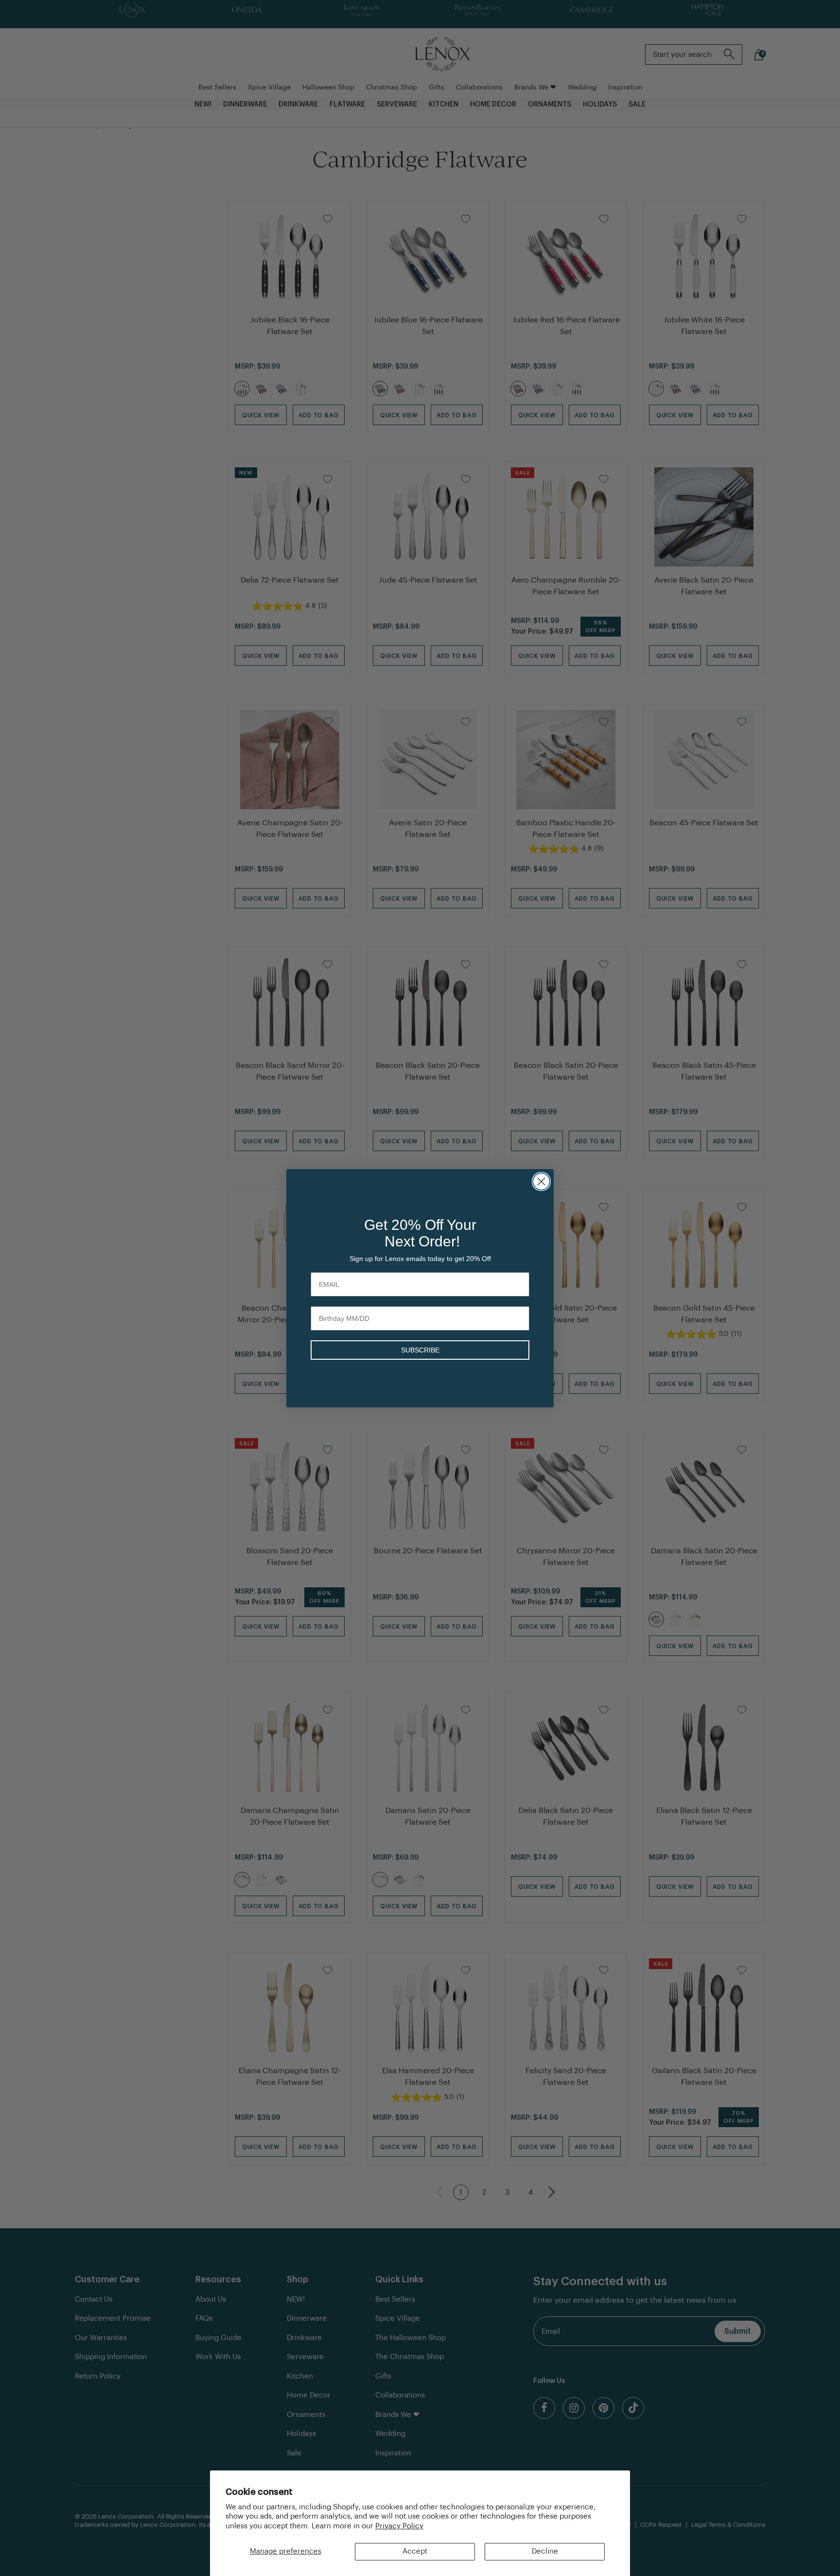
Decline (545, 2551)
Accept (415, 2551)
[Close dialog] (541, 1181)
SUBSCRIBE (420, 1350)
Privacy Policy (399, 2526)
